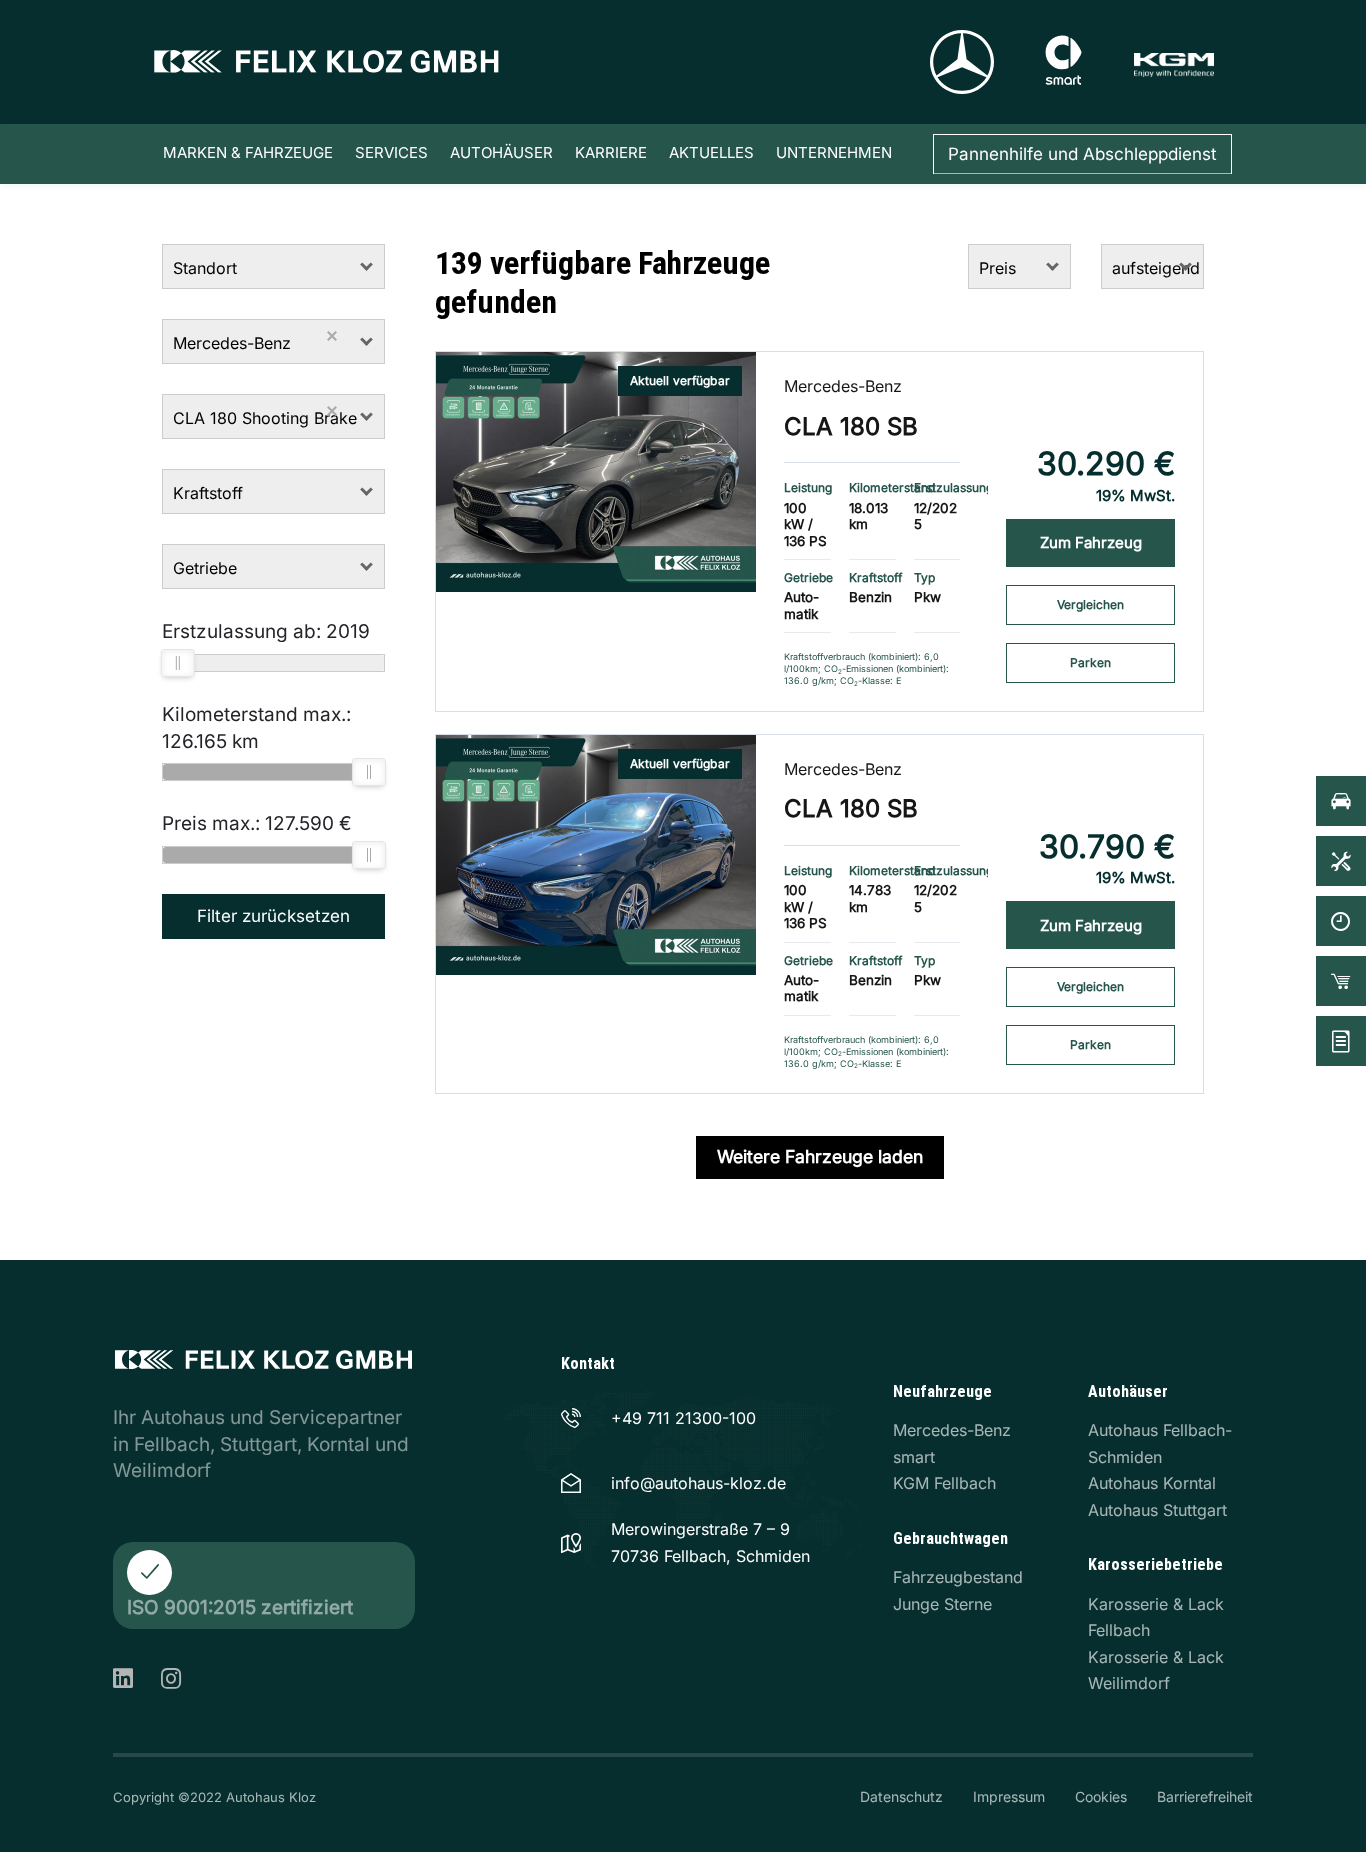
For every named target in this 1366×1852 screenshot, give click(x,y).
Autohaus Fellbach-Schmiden (1160, 1443)
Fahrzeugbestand (958, 1577)
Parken (1090, 662)
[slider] (178, 663)
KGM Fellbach (944, 1483)
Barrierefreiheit (1205, 1796)
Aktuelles (711, 152)
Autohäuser (501, 152)
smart (914, 1457)
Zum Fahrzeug (1091, 542)
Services (391, 152)
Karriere (611, 152)
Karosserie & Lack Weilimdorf (1156, 1670)
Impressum (1009, 1796)
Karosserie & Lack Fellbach (1156, 1617)
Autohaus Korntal (1152, 1483)
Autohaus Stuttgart (1157, 1510)
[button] (367, 266)
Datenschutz (901, 1796)
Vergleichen (1090, 604)
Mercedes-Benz (843, 386)
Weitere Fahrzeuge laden (820, 1156)
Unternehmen (834, 152)
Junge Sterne (942, 1604)
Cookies (1101, 1796)
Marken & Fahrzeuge (248, 152)
